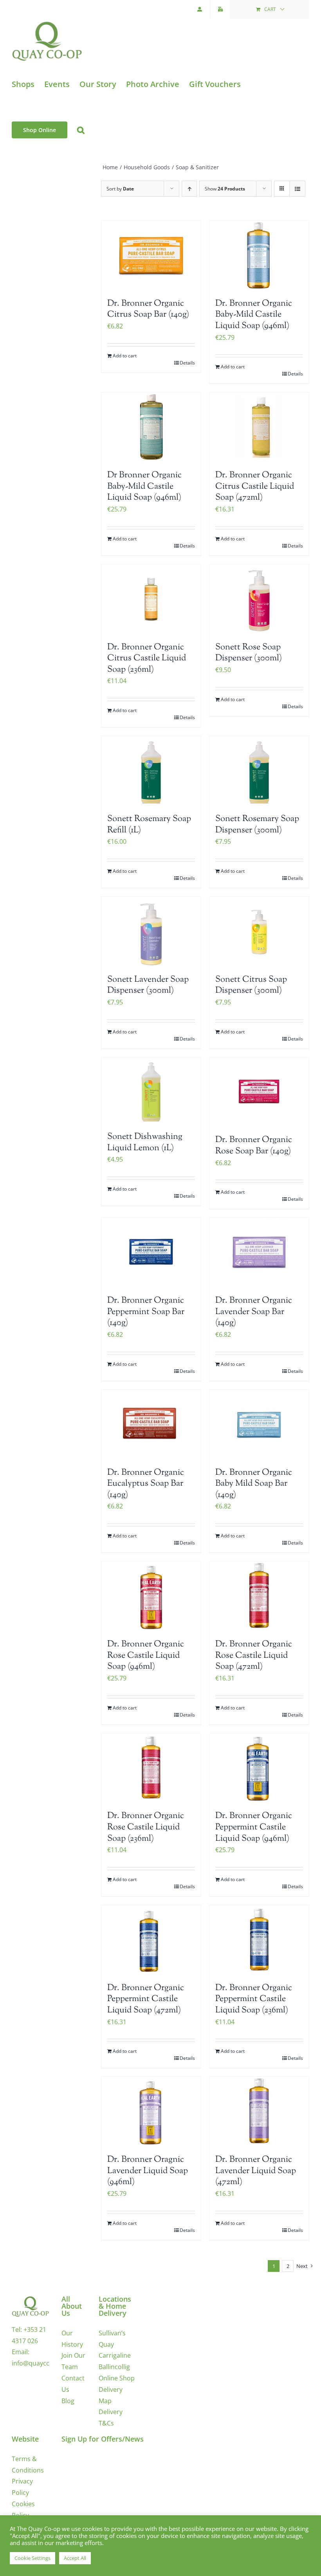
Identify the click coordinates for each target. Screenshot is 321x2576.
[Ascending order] (189, 189)
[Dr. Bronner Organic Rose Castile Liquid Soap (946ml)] (151, 1596)
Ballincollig (114, 2367)
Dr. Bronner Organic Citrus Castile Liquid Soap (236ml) (147, 659)
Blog (68, 2401)
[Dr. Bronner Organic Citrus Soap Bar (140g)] (151, 256)
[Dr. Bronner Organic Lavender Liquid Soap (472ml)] (259, 2112)
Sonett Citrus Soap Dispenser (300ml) (251, 985)
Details (187, 363)
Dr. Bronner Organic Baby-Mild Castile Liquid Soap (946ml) (254, 315)
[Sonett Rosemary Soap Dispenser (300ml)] (259, 771)
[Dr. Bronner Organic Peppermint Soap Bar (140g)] (151, 1253)
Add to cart (125, 356)
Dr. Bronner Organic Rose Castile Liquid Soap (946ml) (146, 1656)
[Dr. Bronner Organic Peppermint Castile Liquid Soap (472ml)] (151, 1940)
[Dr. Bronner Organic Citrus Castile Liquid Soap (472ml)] (259, 427)
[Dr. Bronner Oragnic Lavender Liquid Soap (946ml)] (151, 2112)
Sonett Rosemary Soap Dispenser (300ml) (257, 825)
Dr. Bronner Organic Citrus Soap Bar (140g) (148, 309)
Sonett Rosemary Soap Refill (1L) (149, 825)
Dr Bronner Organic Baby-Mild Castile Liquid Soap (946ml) (144, 487)
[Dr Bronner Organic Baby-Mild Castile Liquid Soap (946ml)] (151, 427)
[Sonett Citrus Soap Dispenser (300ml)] (259, 932)
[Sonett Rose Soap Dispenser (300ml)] (259, 599)
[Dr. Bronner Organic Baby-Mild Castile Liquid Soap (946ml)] (259, 256)
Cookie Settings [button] (32, 2558)
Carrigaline (115, 2355)
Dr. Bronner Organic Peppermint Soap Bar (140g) (146, 1312)
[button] (81, 130)
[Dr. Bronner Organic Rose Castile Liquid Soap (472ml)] (259, 1596)
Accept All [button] (75, 2558)
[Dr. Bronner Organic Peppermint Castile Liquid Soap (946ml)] (259, 1768)
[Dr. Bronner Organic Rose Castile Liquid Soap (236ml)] (151, 1768)
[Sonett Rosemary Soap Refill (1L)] (151, 771)
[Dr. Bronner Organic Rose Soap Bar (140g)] (259, 1092)
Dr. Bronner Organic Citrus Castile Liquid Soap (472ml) (255, 487)
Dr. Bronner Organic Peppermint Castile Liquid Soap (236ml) (254, 1999)
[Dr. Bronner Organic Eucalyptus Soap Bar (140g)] (151, 1425)
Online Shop (117, 2378)
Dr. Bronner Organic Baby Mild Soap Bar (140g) (254, 1484)
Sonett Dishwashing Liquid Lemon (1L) (145, 1143)
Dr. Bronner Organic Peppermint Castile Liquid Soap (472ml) (146, 1999)
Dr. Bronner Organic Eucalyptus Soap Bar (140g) (146, 1484)
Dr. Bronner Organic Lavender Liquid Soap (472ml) (256, 2171)
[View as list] (297, 189)
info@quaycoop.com (42, 2363)
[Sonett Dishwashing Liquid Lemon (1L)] (151, 1090)
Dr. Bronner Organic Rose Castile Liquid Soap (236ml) (146, 1827)
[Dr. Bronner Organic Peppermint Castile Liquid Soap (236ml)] (259, 1940)
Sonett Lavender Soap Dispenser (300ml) (148, 985)
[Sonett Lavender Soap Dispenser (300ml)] (151, 932)
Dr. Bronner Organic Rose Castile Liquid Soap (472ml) (254, 1656)
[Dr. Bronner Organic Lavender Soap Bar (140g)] (259, 1253)
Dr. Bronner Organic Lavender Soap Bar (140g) (254, 1312)
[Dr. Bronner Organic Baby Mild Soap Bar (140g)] (259, 1425)
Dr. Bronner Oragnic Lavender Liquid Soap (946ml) (148, 2171)
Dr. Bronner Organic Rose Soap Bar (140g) (254, 1146)
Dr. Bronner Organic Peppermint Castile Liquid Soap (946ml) (254, 1827)
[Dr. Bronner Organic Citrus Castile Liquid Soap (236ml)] (151, 599)
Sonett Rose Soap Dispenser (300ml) (249, 653)
